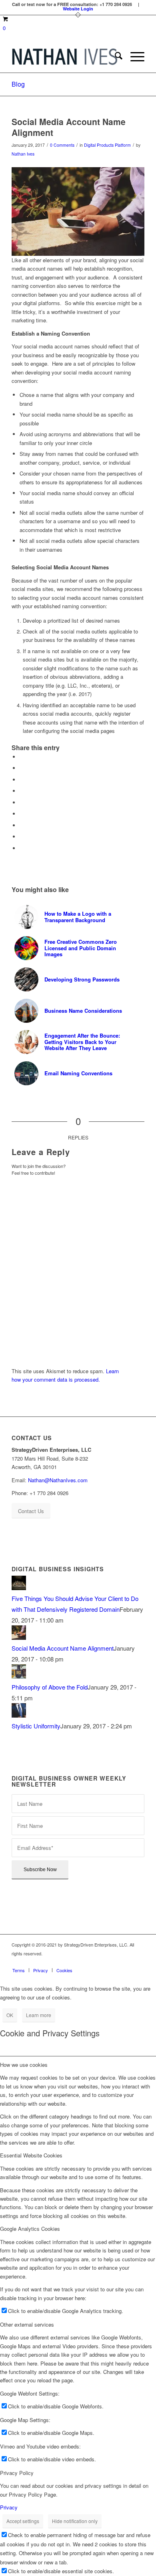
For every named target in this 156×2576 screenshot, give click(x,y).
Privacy (9, 2507)
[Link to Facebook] (90, 1962)
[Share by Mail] (22, 848)
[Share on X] (22, 768)
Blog (18, 84)
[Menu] (133, 57)
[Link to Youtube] (138, 1962)
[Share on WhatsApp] (22, 780)
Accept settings (23, 2521)
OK (10, 2015)
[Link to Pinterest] (114, 1962)
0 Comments (62, 145)
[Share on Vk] (22, 825)
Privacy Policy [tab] (17, 2473)
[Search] (115, 57)
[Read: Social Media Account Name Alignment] (19, 1637)
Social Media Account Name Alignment (63, 1648)
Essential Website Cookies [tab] (31, 2155)
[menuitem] (115, 57)
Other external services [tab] (27, 2324)
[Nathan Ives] (65, 57)
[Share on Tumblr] (22, 814)
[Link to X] (126, 1962)
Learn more (39, 2015)
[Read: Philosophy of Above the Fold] (19, 1676)
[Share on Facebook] (22, 757)
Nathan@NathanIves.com (58, 1480)
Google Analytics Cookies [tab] (30, 2229)
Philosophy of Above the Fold (50, 1687)
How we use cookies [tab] (24, 2065)
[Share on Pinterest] (22, 791)
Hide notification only (75, 2521)
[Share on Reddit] (22, 837)
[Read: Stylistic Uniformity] (19, 1715)
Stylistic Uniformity (36, 1726)
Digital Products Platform (107, 145)
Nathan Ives (23, 154)
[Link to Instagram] (102, 1962)
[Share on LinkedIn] (22, 802)
